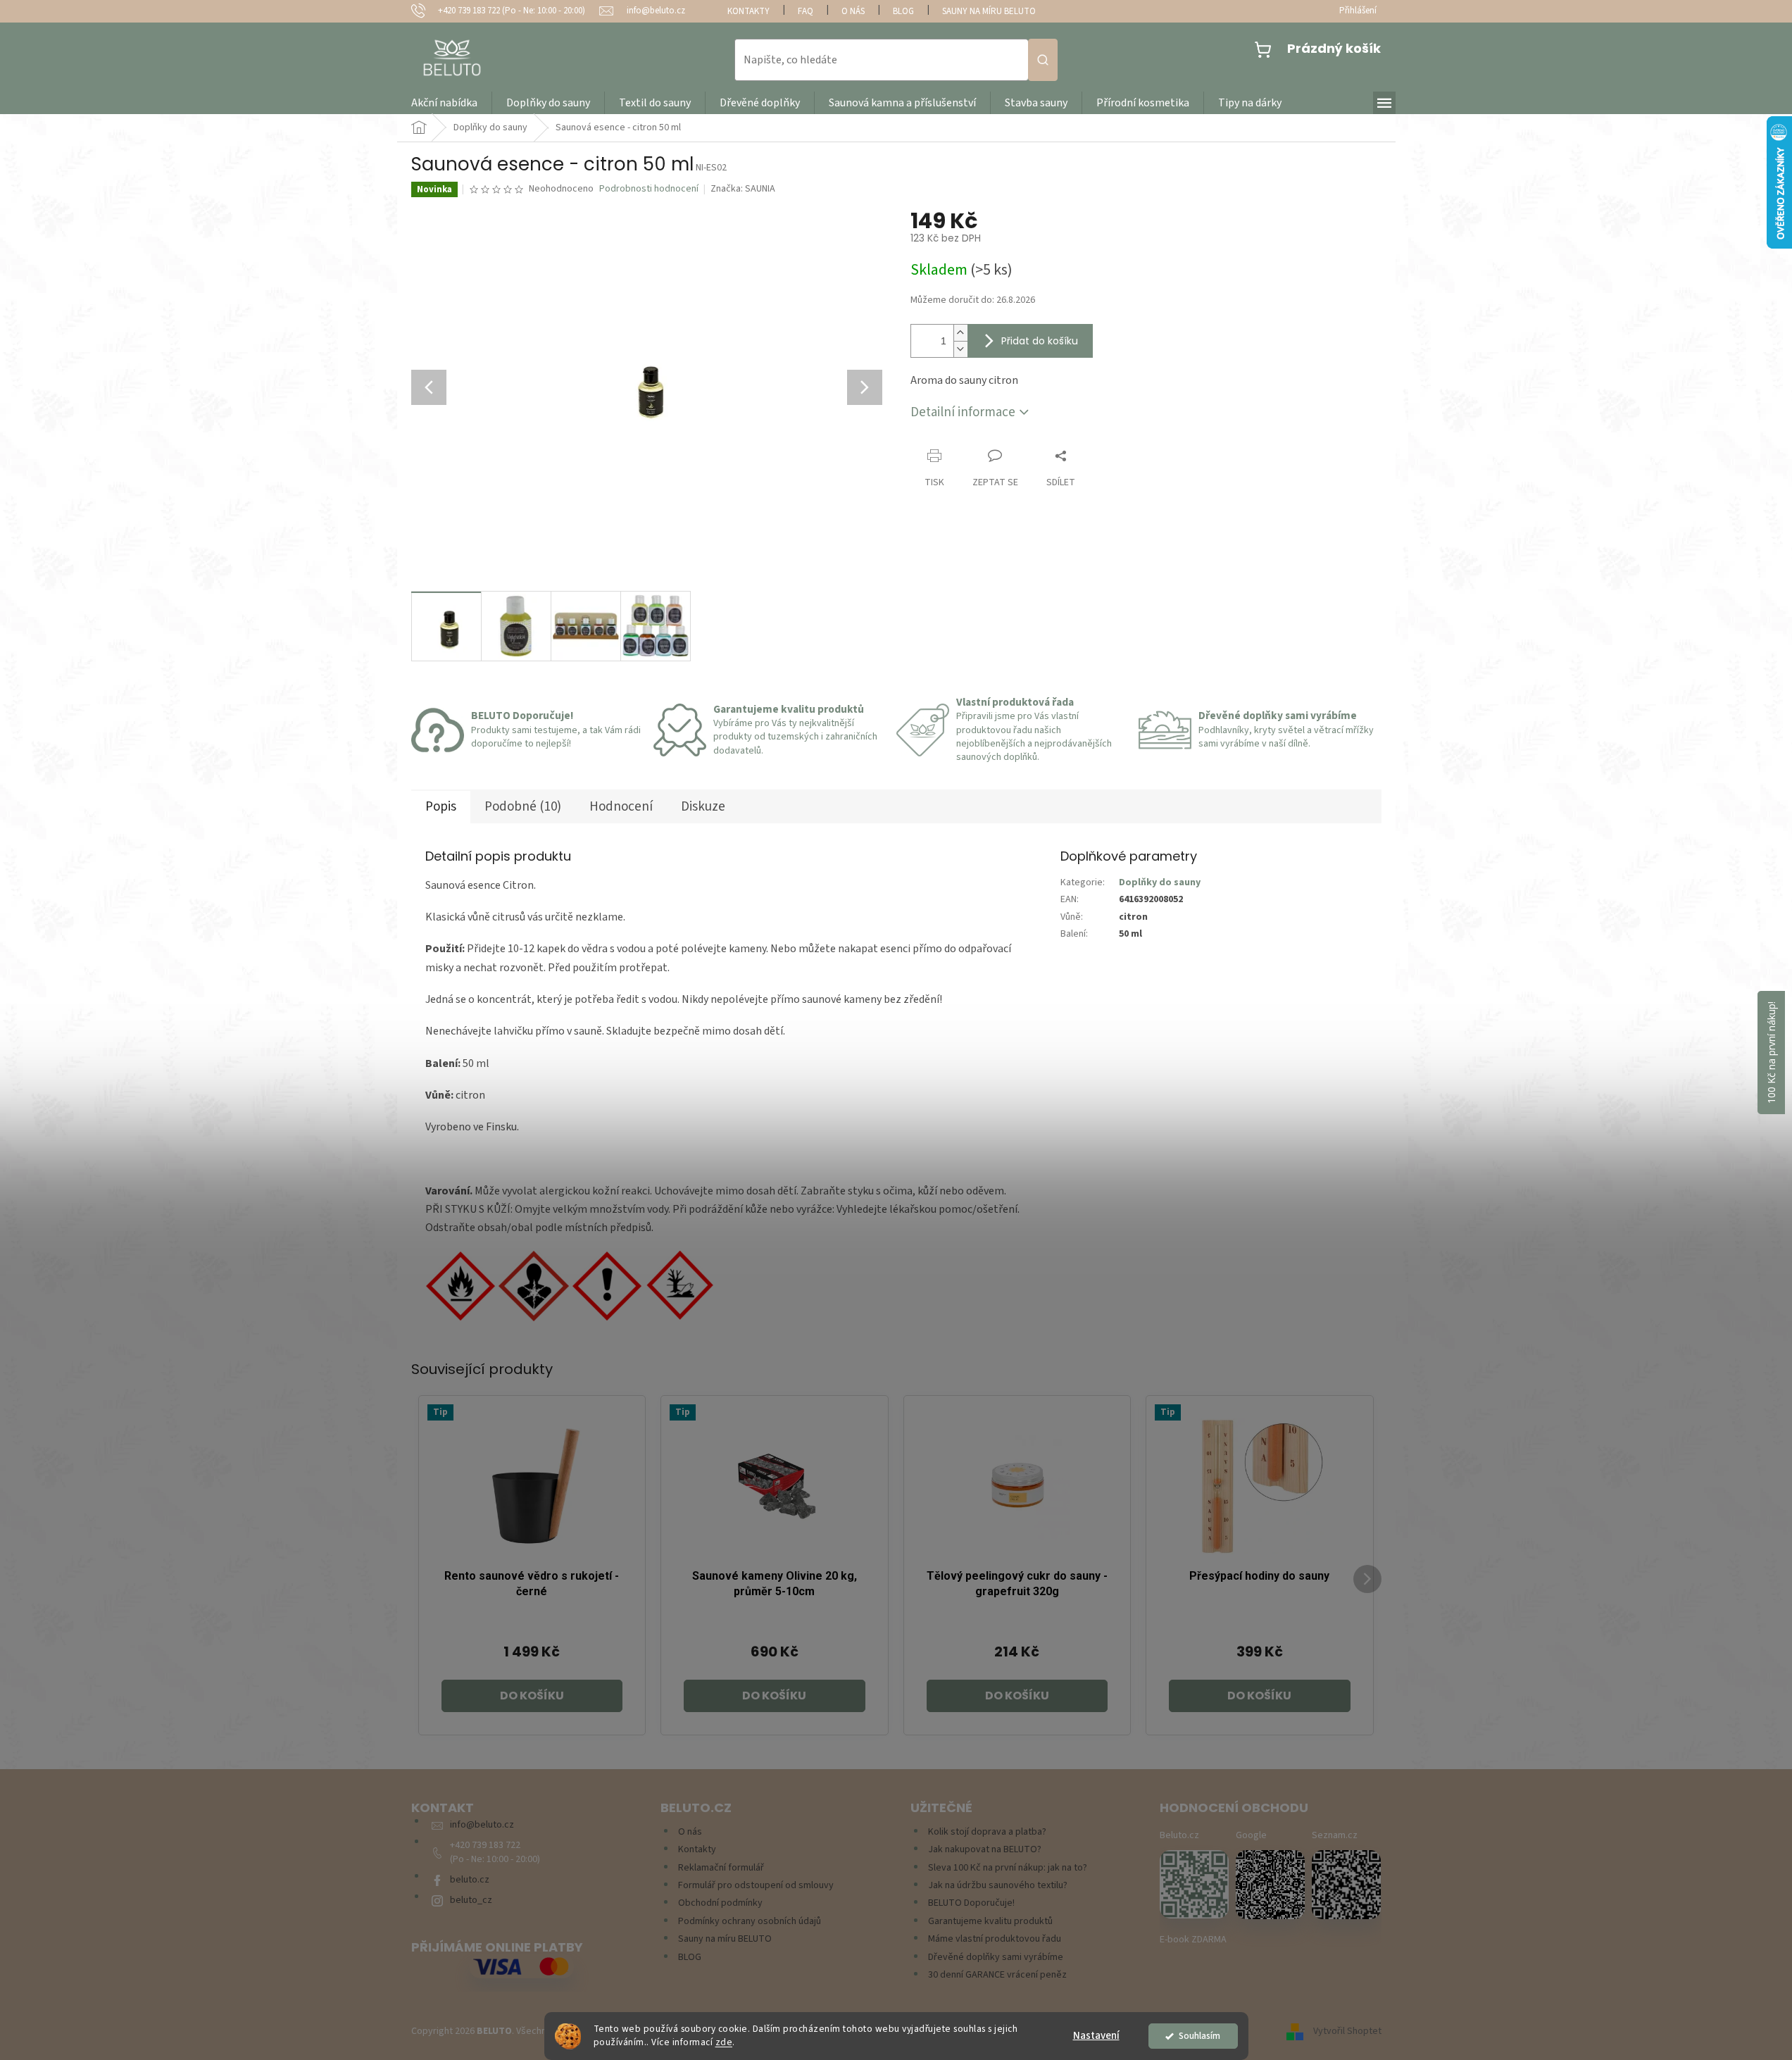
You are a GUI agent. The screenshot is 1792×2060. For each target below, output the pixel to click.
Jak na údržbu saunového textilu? (998, 1886)
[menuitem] (444, 103)
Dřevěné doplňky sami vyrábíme (996, 1958)
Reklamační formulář (721, 1868)
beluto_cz (471, 1900)
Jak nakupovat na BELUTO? (985, 1850)
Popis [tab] (441, 807)
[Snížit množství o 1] (960, 349)
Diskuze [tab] (703, 807)
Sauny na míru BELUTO (989, 11)
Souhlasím (1199, 2036)
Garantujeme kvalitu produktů (990, 1922)
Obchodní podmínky (720, 1903)
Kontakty (748, 11)
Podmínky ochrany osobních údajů (750, 1922)
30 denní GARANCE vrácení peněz (997, 1975)
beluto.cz (470, 1880)
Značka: (743, 189)
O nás (853, 11)
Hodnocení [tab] (621, 807)
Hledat (1043, 60)
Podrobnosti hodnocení (649, 189)
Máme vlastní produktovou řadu (995, 1939)
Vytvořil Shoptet (1347, 2031)
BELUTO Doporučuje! (971, 1903)
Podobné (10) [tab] (523, 807)
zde (724, 2042)
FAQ (806, 11)
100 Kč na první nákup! (1771, 1053)
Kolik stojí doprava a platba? (987, 1832)
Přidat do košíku (1040, 341)
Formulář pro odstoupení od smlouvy (756, 1886)
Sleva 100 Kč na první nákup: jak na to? (1008, 1868)
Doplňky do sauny (1160, 882)
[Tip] (532, 1486)
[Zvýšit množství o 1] (960, 333)
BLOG (903, 11)
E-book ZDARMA (1193, 1940)
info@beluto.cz (482, 1825)
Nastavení (1096, 2036)
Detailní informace (963, 412)
